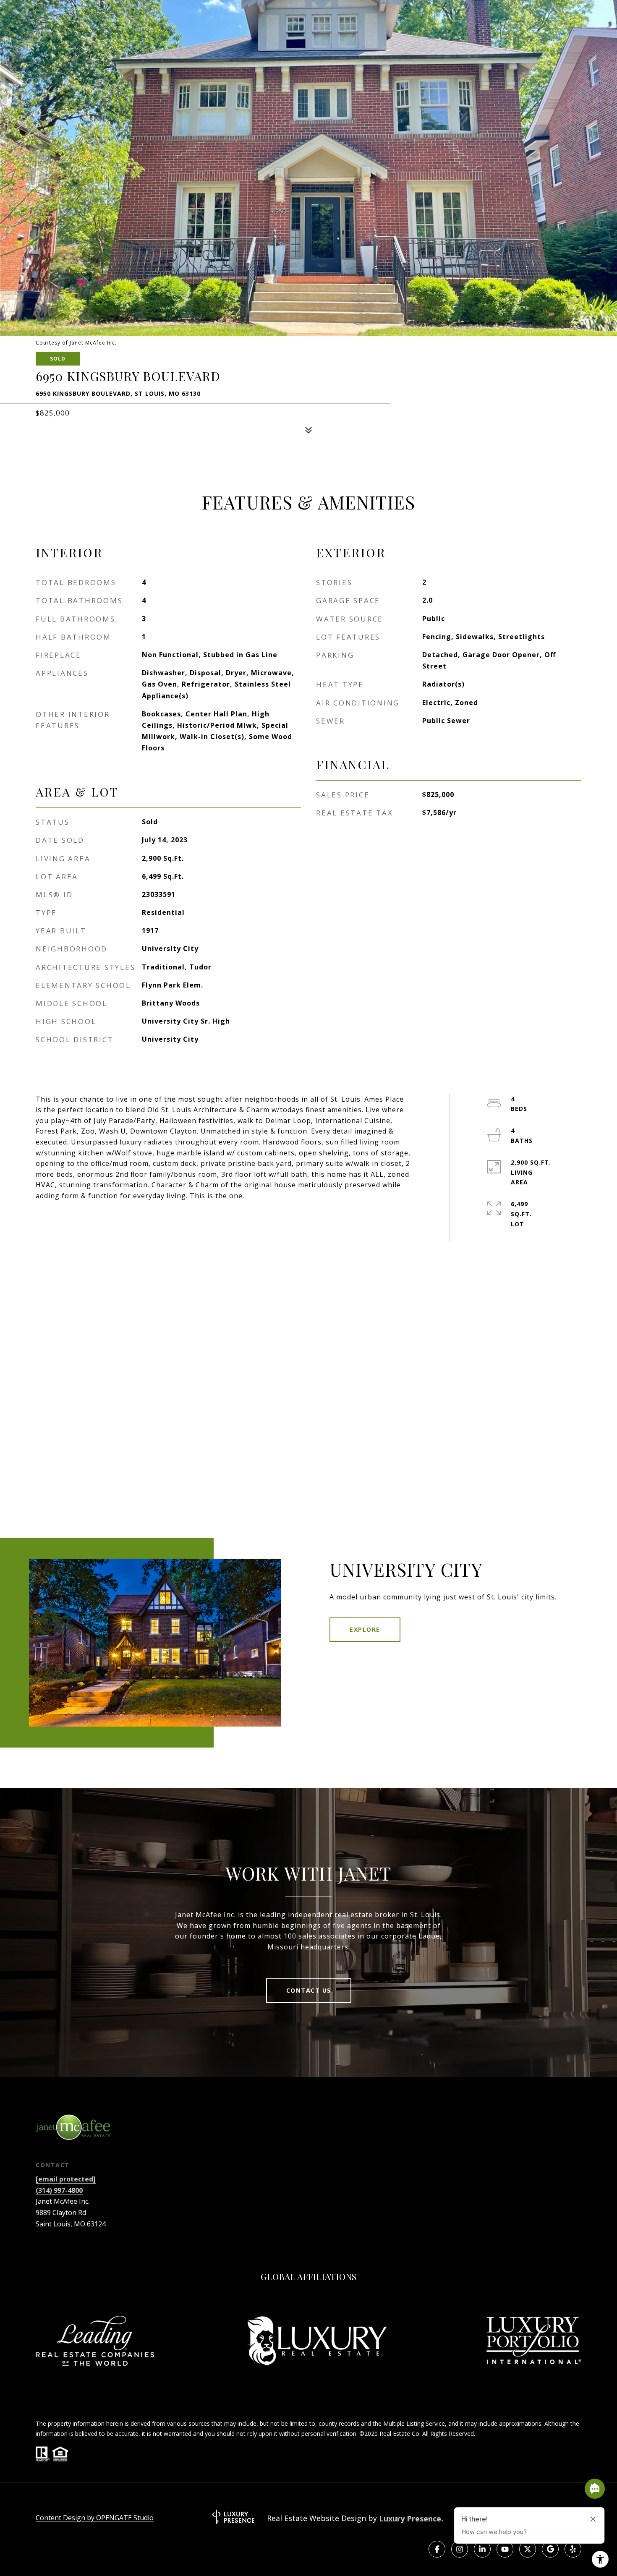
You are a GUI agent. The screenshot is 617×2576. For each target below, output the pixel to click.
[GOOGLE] (550, 2549)
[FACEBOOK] (437, 2549)
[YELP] (573, 2549)
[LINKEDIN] (482, 2549)
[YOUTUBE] (505, 2549)
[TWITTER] (528, 2549)
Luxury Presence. (411, 2519)
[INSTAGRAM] (460, 2549)
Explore (365, 1629)
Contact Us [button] (309, 1990)
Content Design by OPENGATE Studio (95, 2518)
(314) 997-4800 (59, 2190)
